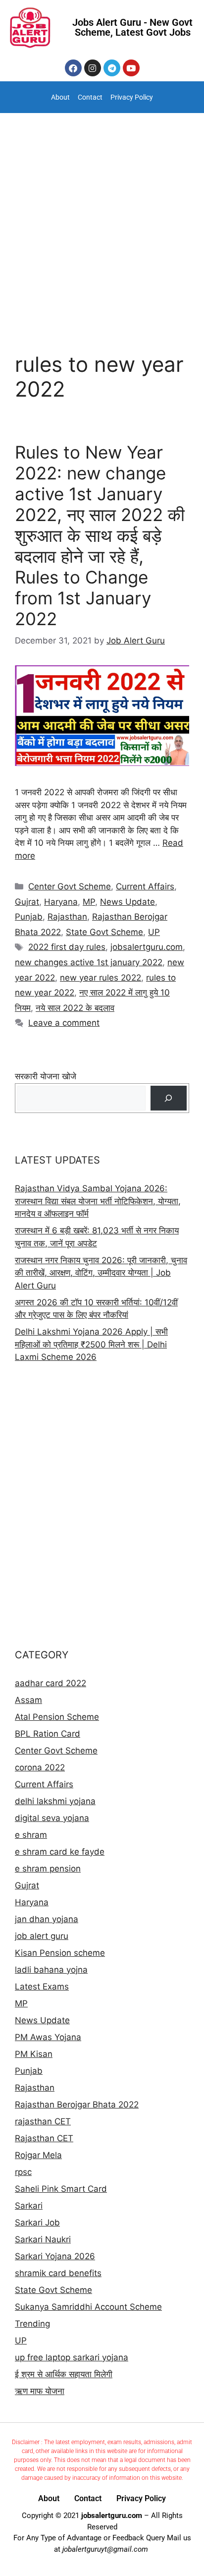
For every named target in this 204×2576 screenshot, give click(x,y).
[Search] (169, 1098)
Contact (90, 97)
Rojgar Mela (38, 2155)
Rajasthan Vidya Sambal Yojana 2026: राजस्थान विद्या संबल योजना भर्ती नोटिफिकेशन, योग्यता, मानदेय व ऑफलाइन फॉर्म (98, 1201)
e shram (31, 1835)
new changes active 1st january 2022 (89, 962)
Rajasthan (67, 917)
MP (89, 902)
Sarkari (29, 2206)
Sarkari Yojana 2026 (55, 2256)
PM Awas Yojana (48, 2037)
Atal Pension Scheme (57, 1717)
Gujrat (27, 902)
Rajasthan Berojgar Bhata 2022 (77, 2105)
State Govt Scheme (104, 932)
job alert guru (42, 1936)
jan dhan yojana (47, 1919)
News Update (127, 902)
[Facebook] (73, 68)
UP (154, 932)
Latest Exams (42, 1987)
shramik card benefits (58, 2273)
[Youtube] (131, 68)
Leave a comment (64, 1023)
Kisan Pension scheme (60, 1953)
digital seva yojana (52, 1818)
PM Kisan (34, 2054)
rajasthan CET (43, 2121)
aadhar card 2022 (51, 1683)
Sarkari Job (37, 2223)
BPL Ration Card (48, 1734)
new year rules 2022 (101, 978)
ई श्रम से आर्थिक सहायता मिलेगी (64, 2374)
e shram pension (48, 1869)
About (60, 97)
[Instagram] (93, 68)
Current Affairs (145, 886)
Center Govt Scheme (70, 886)
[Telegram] (112, 68)
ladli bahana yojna (51, 1970)
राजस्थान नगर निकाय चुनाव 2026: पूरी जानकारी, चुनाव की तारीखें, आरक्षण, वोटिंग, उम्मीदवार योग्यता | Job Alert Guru (101, 1273)
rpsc (23, 2172)
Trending (32, 2324)
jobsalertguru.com (147, 947)
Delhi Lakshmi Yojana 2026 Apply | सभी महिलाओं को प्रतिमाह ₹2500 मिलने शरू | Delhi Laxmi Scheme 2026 (91, 1344)
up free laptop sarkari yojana (72, 2357)
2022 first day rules (67, 947)
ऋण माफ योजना (40, 2391)
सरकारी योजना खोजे (46, 1076)
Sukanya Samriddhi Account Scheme (88, 2307)
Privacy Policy (132, 97)
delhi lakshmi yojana (55, 1801)
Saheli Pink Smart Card (61, 2189)
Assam (28, 1700)
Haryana (61, 902)
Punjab (29, 917)
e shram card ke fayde (60, 1852)
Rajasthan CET (44, 2138)
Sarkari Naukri (43, 2239)
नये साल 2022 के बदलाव (75, 1008)
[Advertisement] (102, 220)
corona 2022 (40, 1767)
